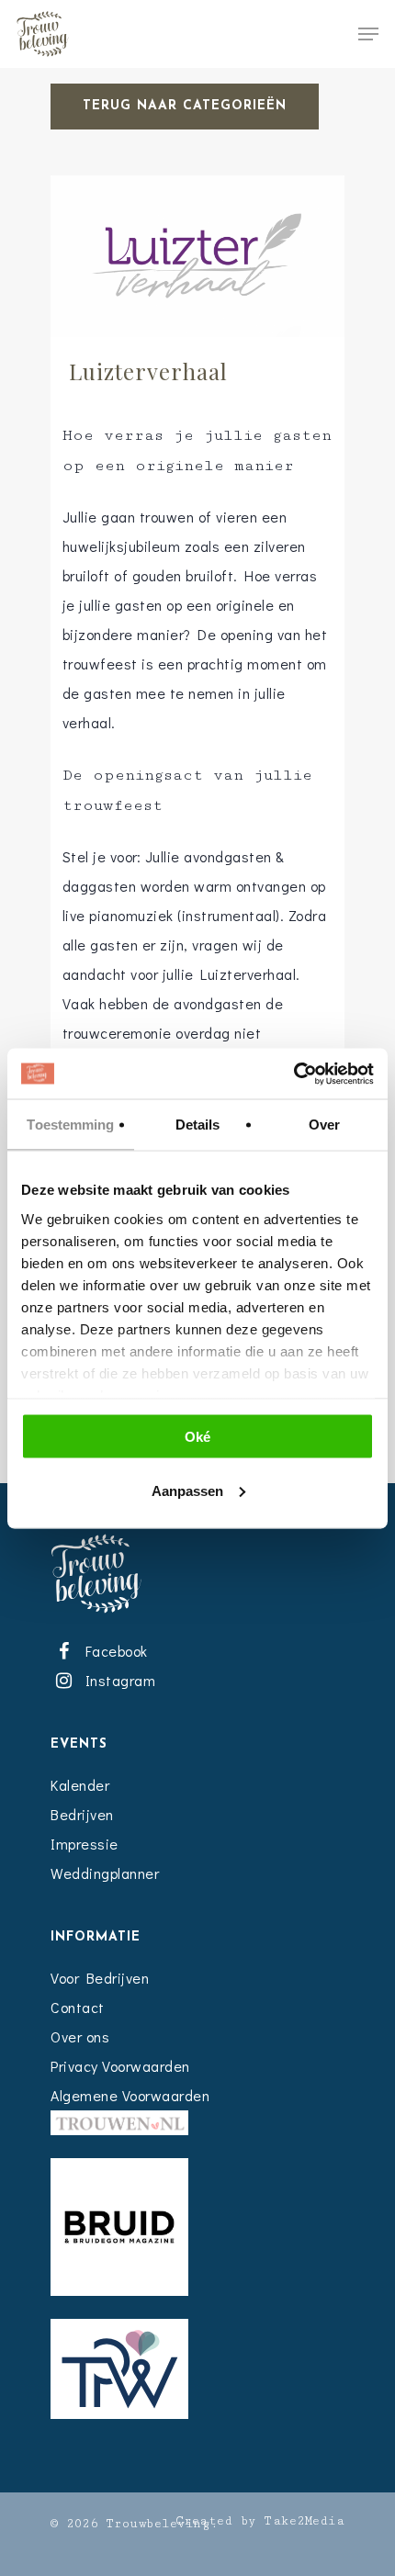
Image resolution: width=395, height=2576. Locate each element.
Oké (197, 1437)
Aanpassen (187, 1490)
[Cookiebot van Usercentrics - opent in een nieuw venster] (293, 1074)
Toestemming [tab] (70, 1125)
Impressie (85, 1844)
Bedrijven (82, 1814)
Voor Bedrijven (100, 1978)
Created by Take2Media (260, 2521)
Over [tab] (324, 1125)
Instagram (117, 1680)
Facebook (113, 1651)
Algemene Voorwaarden (130, 2095)
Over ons (80, 2036)
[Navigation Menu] (368, 34)
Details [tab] (198, 1125)
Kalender (80, 1785)
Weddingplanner (105, 1873)
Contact (78, 2007)
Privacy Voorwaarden (120, 2066)
